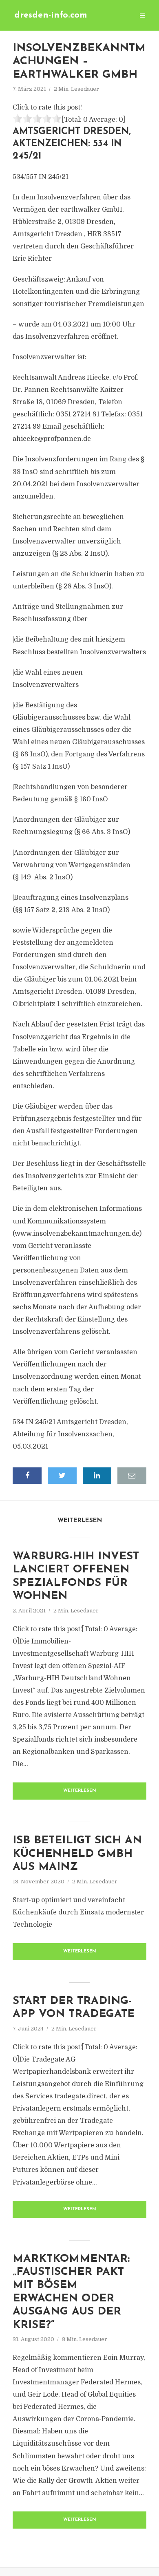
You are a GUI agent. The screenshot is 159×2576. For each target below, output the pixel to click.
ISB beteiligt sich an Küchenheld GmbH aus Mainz (77, 1854)
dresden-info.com (51, 15)
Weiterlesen (80, 1791)
